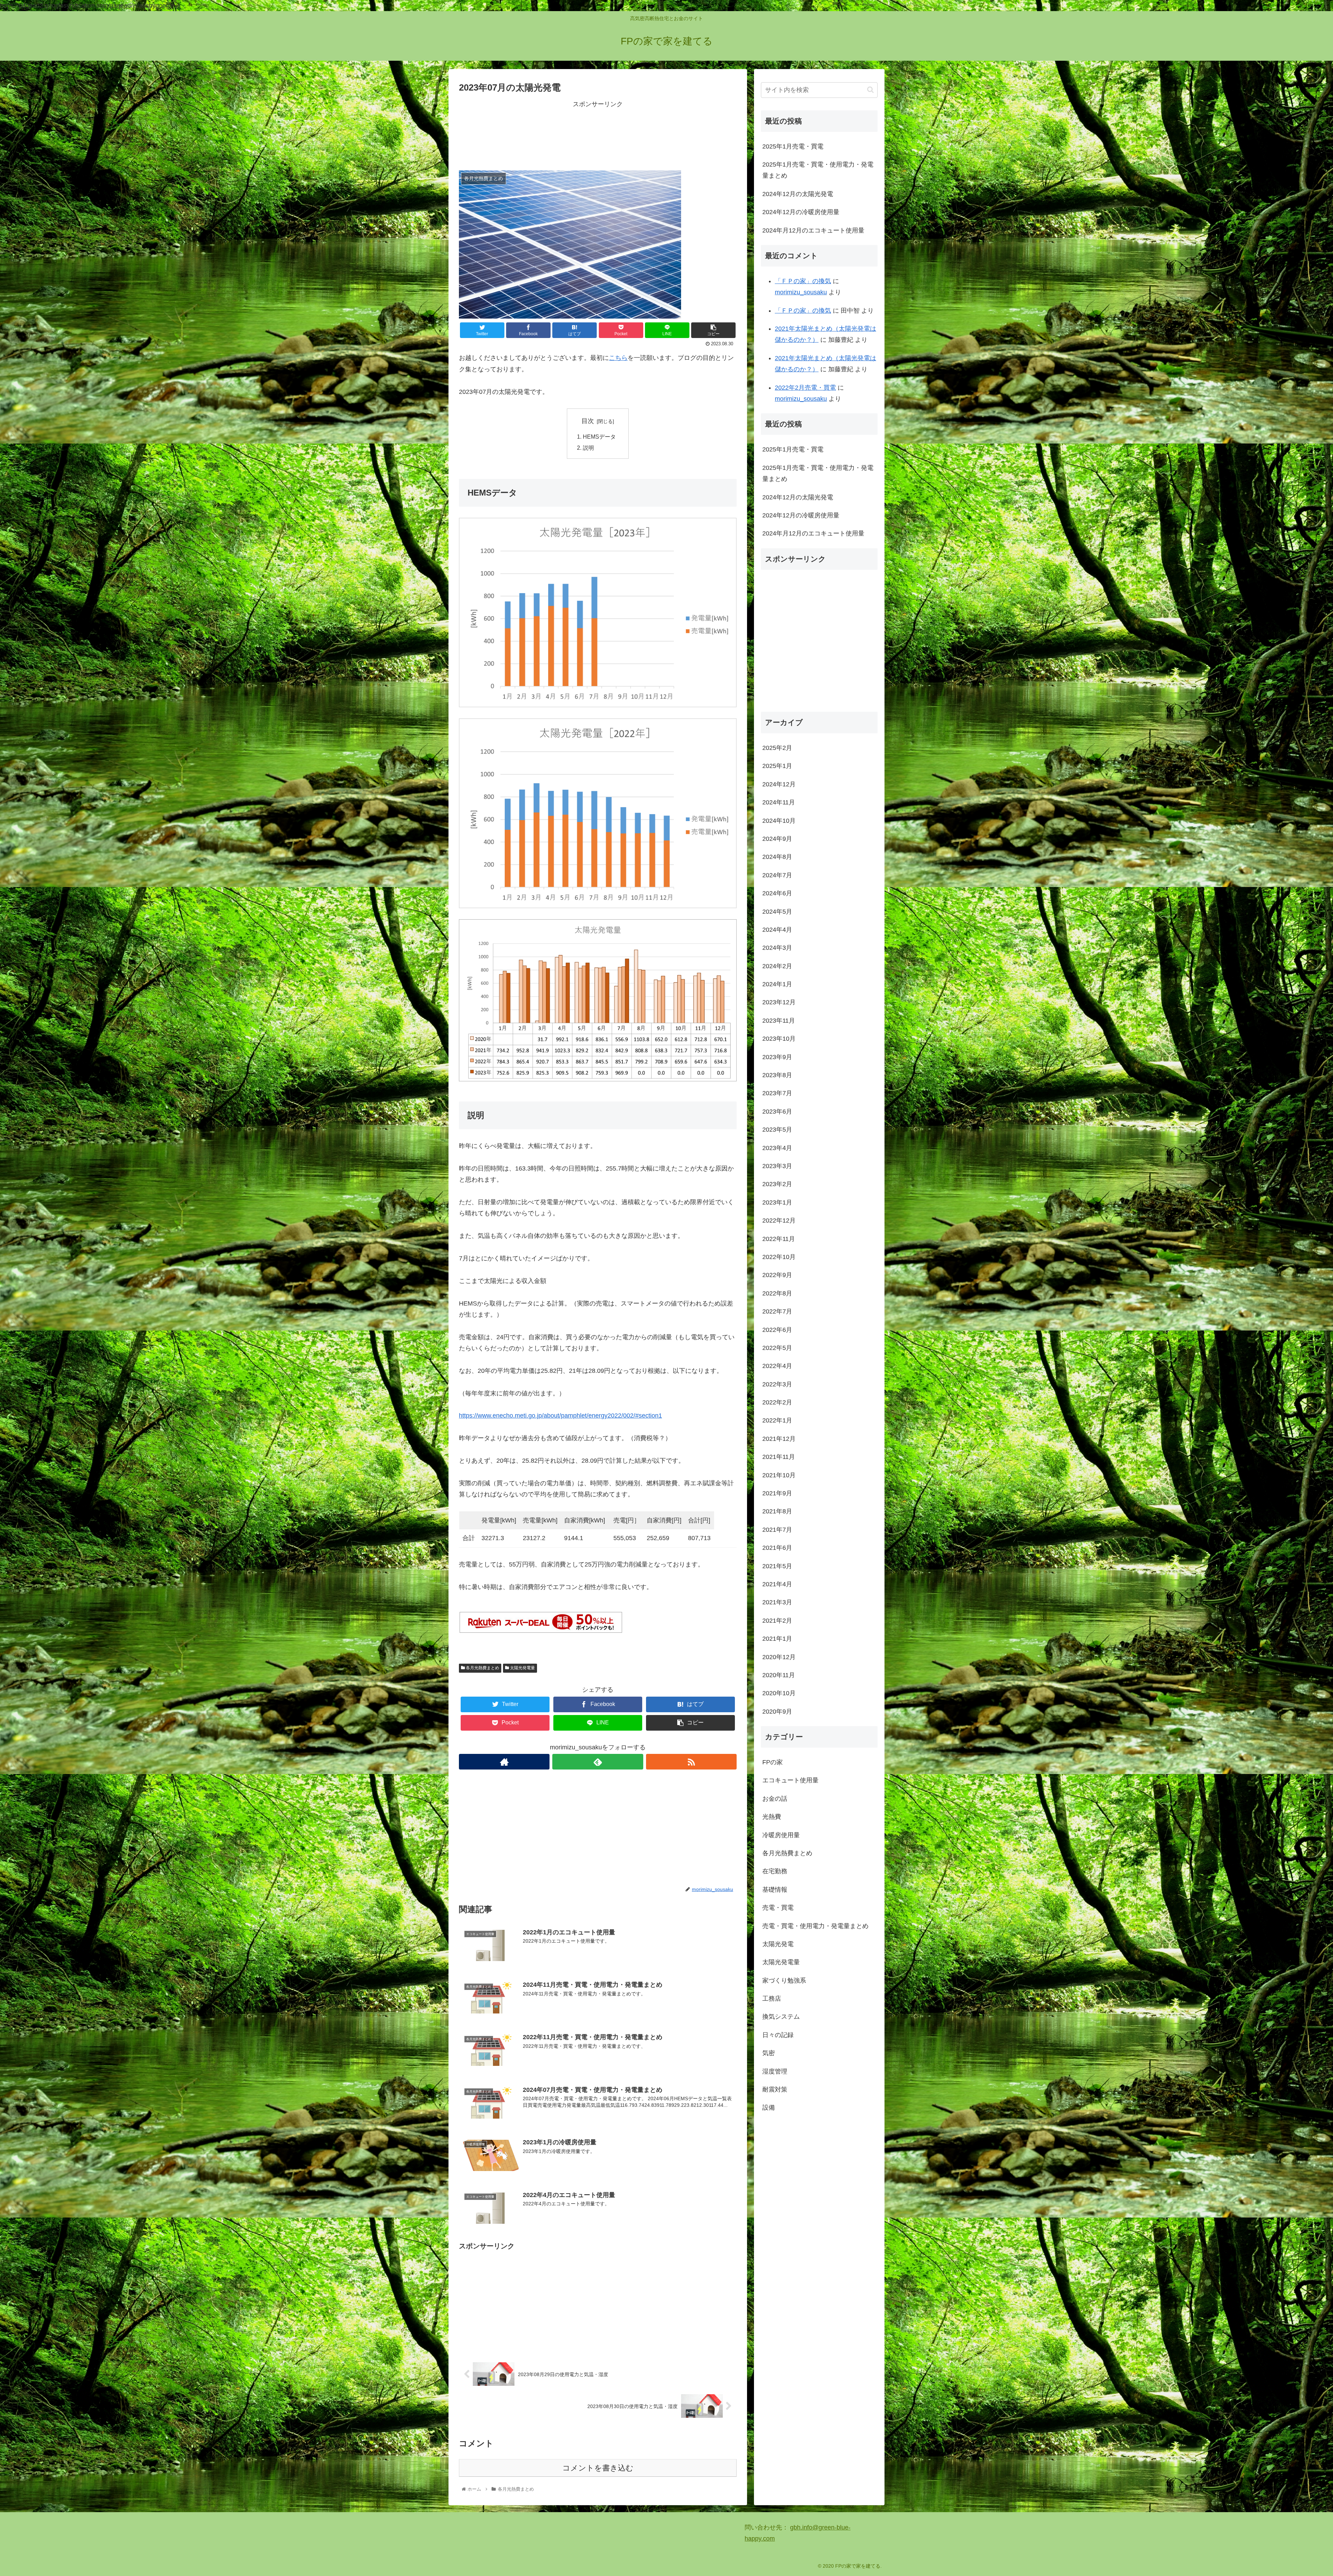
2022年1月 (777, 1420)
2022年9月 (777, 1275)
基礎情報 (775, 1889)
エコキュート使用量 (790, 1780)
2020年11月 (779, 1675)
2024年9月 (777, 839)
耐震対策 (775, 2089)
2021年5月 (777, 1566)
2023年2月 (777, 1184)
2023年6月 (777, 1111)
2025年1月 (777, 766)
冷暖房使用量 (781, 1835)
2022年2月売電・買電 (805, 388)
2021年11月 (779, 1457)
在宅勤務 (775, 1871)
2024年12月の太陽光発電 (798, 194)
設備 (769, 2108)
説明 (588, 448)
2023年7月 (777, 1093)
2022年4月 (777, 1366)
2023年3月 (777, 1166)
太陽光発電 (778, 1944)
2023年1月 (777, 1202)
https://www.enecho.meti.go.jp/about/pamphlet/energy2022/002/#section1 (560, 1416)
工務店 (772, 1999)
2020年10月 (779, 1693)
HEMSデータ (599, 437)
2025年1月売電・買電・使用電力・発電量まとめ (818, 170)
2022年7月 (777, 1311)
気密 (769, 2053)
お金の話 (775, 1798)
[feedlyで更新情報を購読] (598, 1762)
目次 (588, 421)
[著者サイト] (504, 1762)
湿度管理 (775, 2071)
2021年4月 (777, 1584)
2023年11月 (779, 1021)
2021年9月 (777, 1493)
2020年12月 (779, 1657)
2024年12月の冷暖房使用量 (801, 212)
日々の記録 (778, 2035)
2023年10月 (779, 1039)
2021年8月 (777, 1511)
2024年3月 (777, 948)
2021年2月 (777, 1620)
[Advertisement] (598, 135)
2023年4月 (777, 1148)
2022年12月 (779, 1221)
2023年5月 (777, 1130)
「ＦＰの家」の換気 (803, 281)
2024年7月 (777, 875)
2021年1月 (777, 1639)
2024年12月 (779, 784)
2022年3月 (777, 1384)
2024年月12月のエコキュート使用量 (813, 230)
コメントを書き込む (598, 2468)
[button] (870, 90)
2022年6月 (777, 1329)
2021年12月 (779, 1439)
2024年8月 (777, 857)
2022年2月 (777, 1402)
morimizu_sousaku (801, 292)
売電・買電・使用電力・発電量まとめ (815, 1926)
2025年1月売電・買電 (793, 146)
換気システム (781, 2017)
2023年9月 (777, 1057)
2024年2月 (777, 966)
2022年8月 (777, 1293)
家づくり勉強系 (784, 1980)
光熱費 (772, 1817)
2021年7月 (777, 1529)
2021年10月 (779, 1475)
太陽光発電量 (522, 1668)
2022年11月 (779, 1239)
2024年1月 (777, 984)
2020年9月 (777, 1711)
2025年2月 (777, 748)
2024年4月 (777, 930)
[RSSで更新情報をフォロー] (691, 1762)
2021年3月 (777, 1602)
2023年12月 (779, 1002)
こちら (618, 358)
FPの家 (773, 1762)
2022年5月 (777, 1348)
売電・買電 (778, 1908)
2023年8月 (777, 1075)
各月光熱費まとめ (482, 1668)
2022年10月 (779, 1257)
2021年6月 (777, 1548)
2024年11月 (779, 802)
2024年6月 (777, 893)
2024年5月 (777, 911)
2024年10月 (779, 820)
